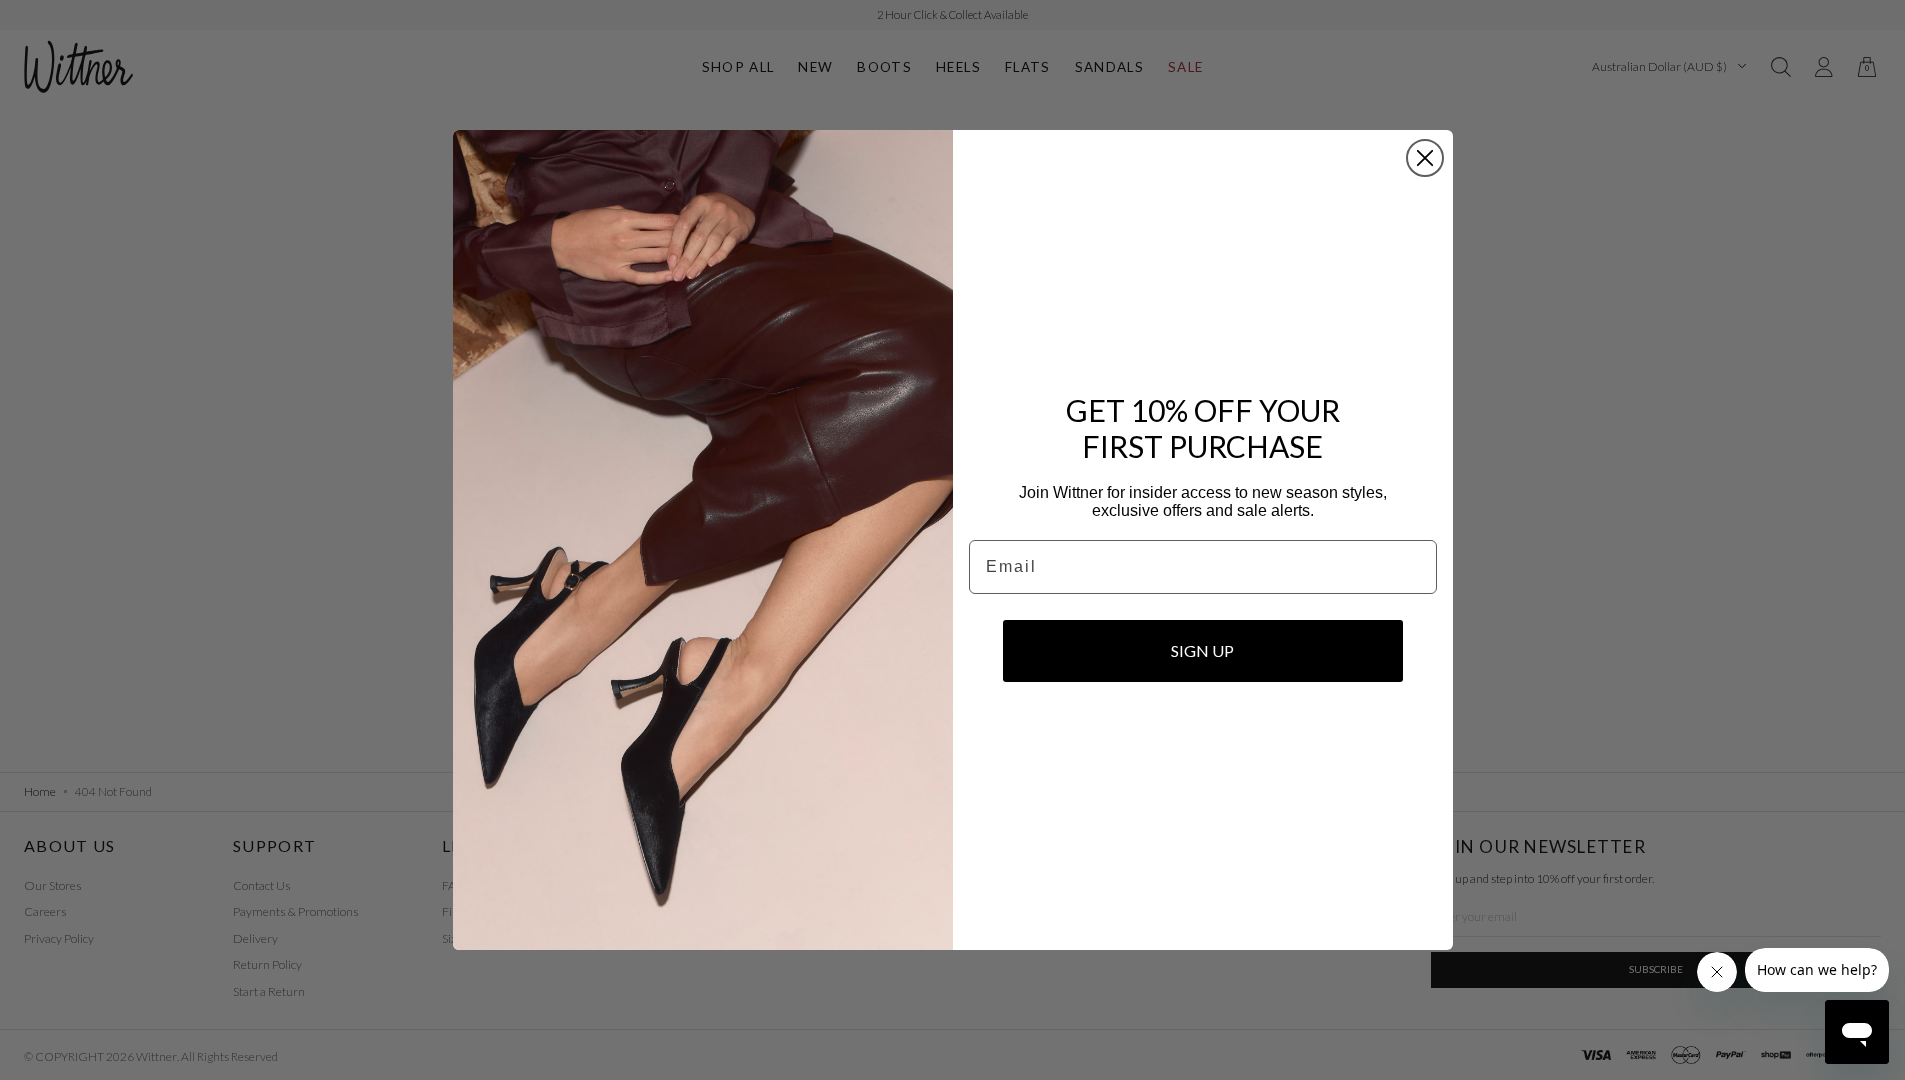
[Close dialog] (1425, 158)
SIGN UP (1202, 650)
